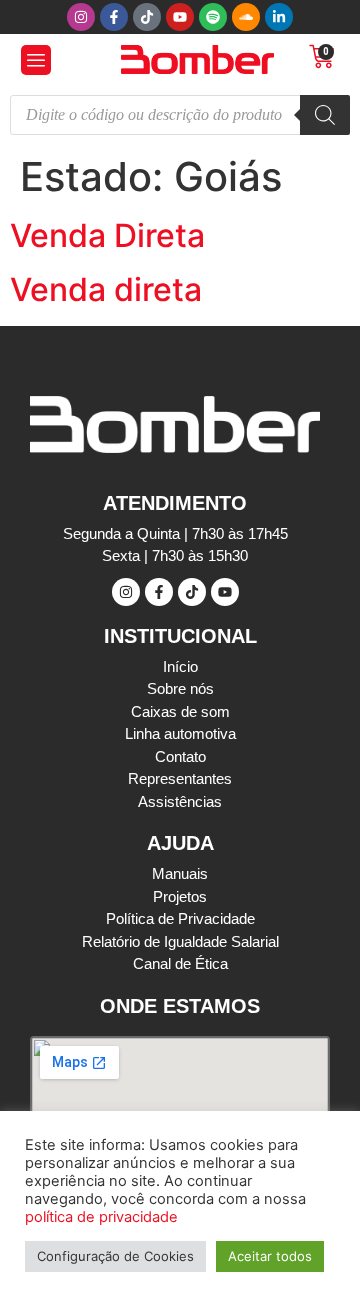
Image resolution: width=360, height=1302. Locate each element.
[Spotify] (213, 17)
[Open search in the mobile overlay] (180, 115)
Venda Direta (107, 235)
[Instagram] (81, 17)
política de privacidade (101, 1217)
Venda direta (106, 289)
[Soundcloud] (246, 17)
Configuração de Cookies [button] (115, 1256)
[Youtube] (180, 17)
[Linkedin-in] (279, 17)
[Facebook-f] (114, 17)
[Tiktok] (147, 17)
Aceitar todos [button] (270, 1256)
